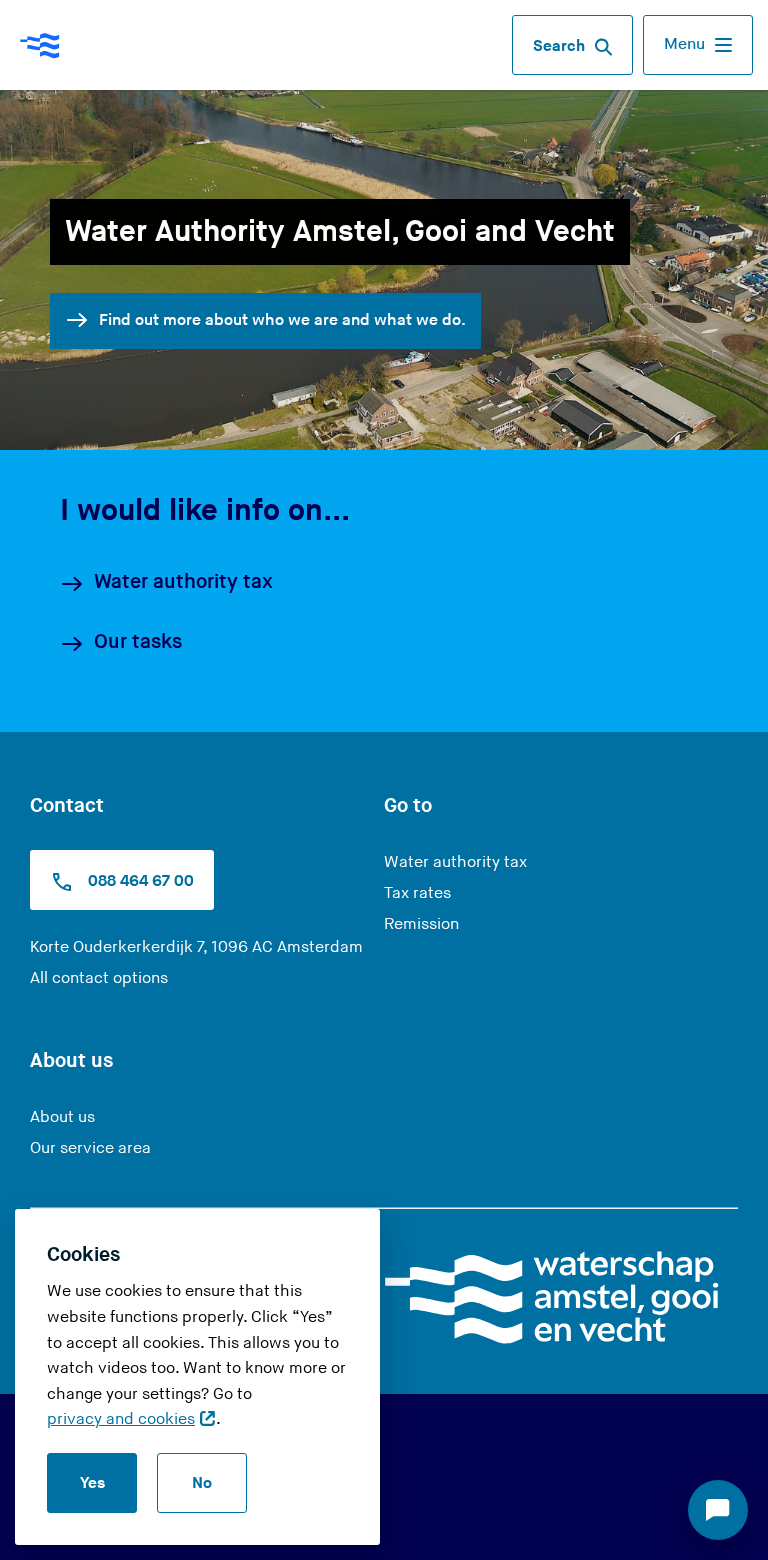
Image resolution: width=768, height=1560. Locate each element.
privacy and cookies (121, 1419)
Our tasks (138, 642)
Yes (92, 1483)
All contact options (99, 978)
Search (559, 46)
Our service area (90, 1148)
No (202, 1483)
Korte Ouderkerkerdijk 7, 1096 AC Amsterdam (196, 947)
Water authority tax (183, 582)
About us (62, 1117)
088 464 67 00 (139, 881)
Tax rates (417, 893)
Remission (421, 924)
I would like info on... (205, 511)
